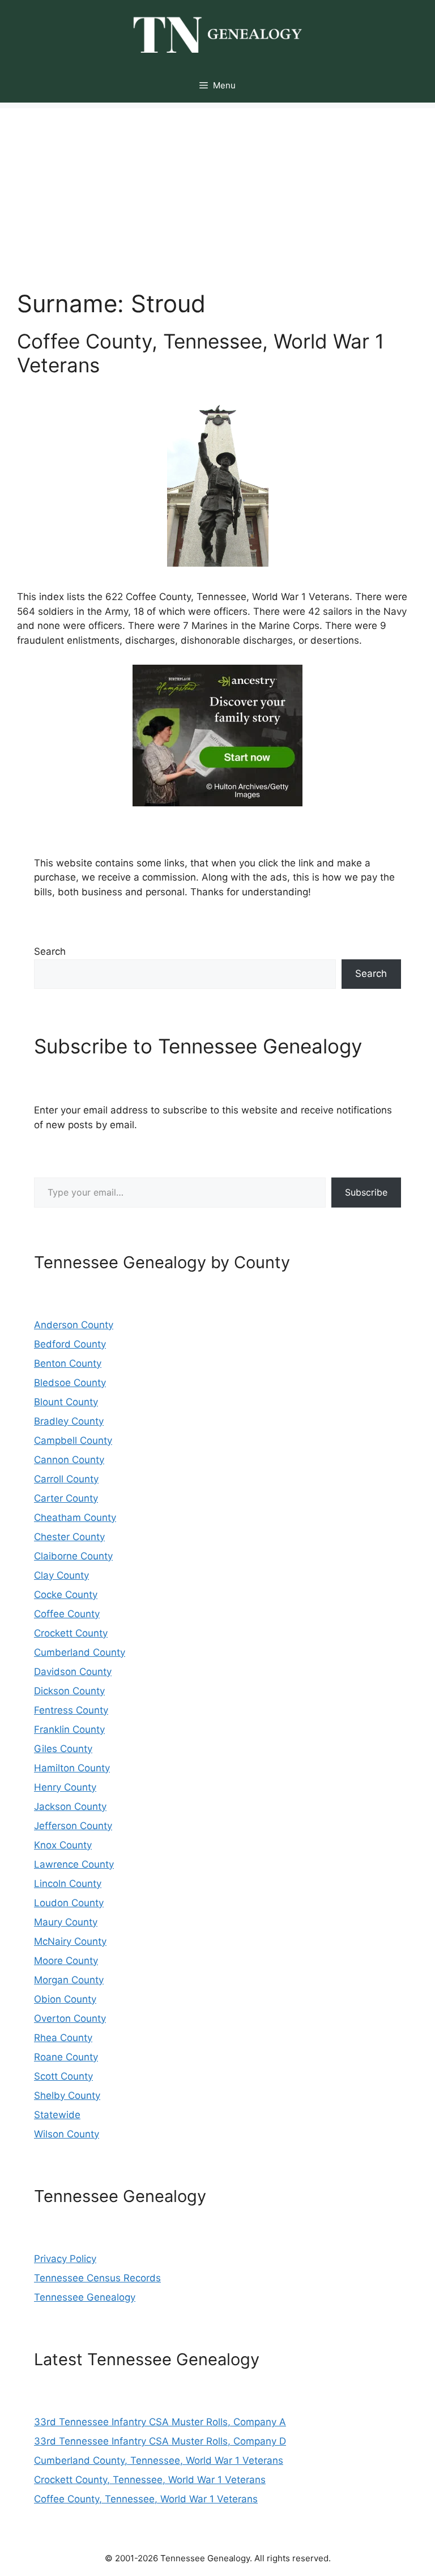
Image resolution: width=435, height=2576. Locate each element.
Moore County (66, 1961)
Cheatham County (75, 1517)
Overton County (70, 2018)
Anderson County (74, 1325)
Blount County (66, 1402)
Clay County (61, 1575)
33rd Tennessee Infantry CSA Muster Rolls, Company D (160, 2441)
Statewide (57, 2115)
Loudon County (69, 1903)
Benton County (68, 1363)
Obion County (65, 1999)
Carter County (66, 1498)
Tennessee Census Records (97, 2278)
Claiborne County (73, 1556)
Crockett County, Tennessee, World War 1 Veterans (150, 2480)
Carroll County (66, 1479)
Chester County (69, 1537)
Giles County (63, 1749)
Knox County (63, 1845)
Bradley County (69, 1421)
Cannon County (69, 1460)
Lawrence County (74, 1864)
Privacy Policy (65, 2259)
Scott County (63, 2076)
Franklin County (69, 1729)
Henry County (65, 1787)
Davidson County (73, 1672)
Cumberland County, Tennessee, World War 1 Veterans (159, 2460)
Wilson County (67, 2134)
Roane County (66, 2057)
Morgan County (69, 1980)
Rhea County (63, 2038)
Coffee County (67, 1614)
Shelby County (67, 2095)
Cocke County (66, 1595)
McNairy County (70, 1941)
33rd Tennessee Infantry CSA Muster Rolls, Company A (160, 2422)
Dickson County (69, 1691)
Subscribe (366, 1192)
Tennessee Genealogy (85, 2297)
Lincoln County (68, 1884)
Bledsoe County (70, 1383)
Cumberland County (80, 1652)
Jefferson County (73, 1826)
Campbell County (73, 1440)
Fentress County (71, 1710)
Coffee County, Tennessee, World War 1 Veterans (146, 2499)
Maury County (66, 1922)
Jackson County (70, 1806)
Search (50, 951)
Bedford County (70, 1344)
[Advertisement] (217, 188)
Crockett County (71, 1633)
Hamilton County (72, 1768)
